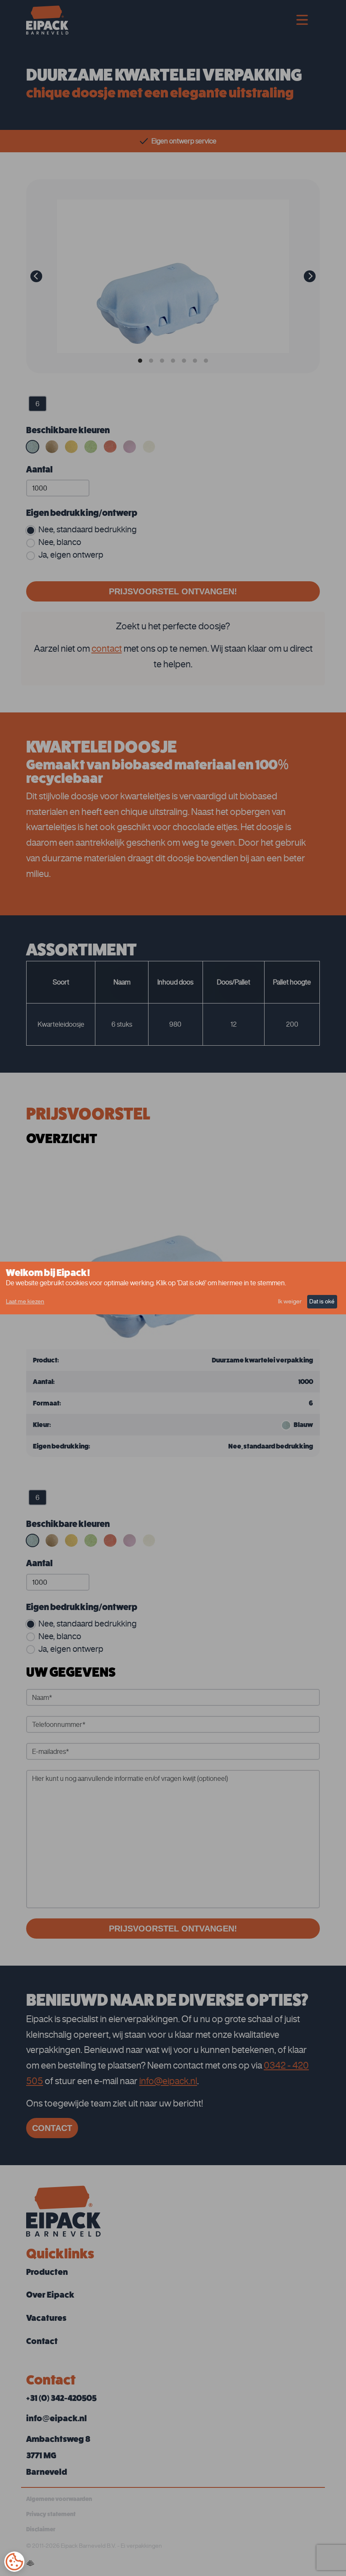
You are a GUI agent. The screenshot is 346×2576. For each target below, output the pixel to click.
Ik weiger (290, 1301)
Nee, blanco (60, 542)
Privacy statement (51, 2514)
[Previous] (36, 276)
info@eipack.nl (168, 2081)
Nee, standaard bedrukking (88, 529)
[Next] (310, 276)
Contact (52, 2128)
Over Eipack (50, 2295)
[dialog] (173, 1288)
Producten (47, 2272)
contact (107, 648)
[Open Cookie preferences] (14, 2562)
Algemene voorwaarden (59, 2499)
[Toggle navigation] (302, 20)
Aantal (39, 469)
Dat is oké (322, 1301)
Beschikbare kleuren (68, 430)
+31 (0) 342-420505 (61, 2398)
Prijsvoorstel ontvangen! (173, 591)
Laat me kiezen (25, 1301)
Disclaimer (41, 2529)
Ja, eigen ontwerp (71, 554)
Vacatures (46, 2318)
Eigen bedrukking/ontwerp (82, 513)
